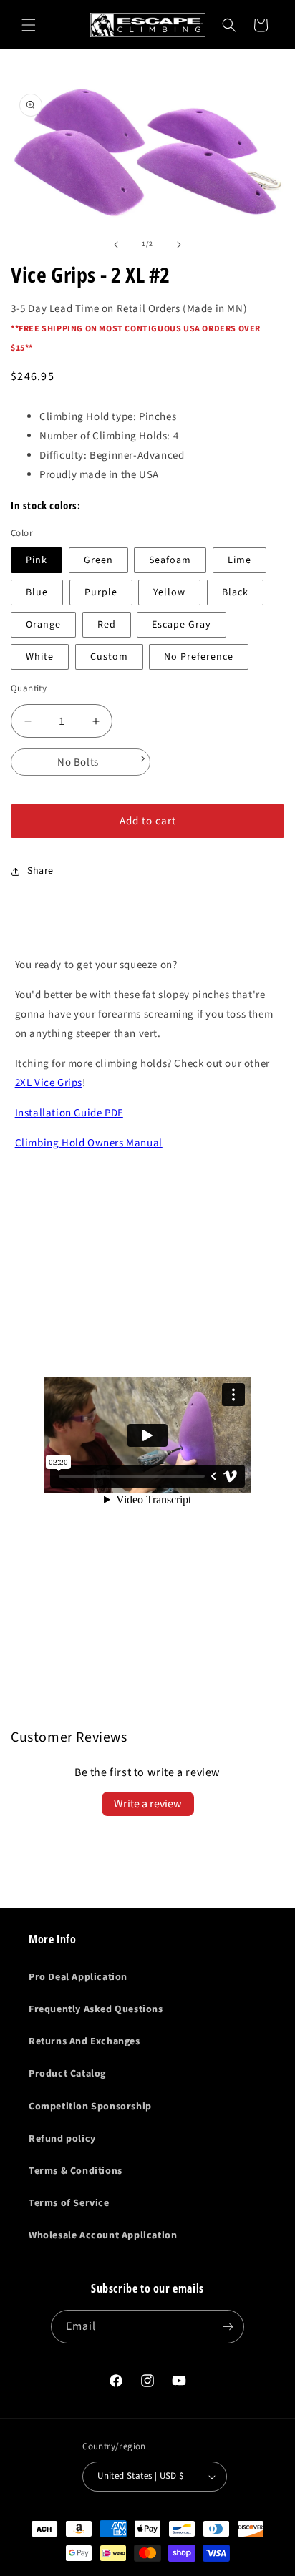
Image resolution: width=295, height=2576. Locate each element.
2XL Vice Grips (49, 1083)
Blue (37, 592)
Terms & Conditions (76, 2171)
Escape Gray (182, 625)
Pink (37, 560)
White (40, 657)
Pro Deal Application (78, 1977)
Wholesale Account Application (103, 2235)
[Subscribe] (228, 2327)
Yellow (169, 592)
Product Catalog (67, 2074)
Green (98, 560)
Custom (109, 657)
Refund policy (62, 2139)
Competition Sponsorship (90, 2107)
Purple (101, 592)
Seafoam (170, 560)
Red (107, 625)
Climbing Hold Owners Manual (89, 1143)
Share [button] (40, 871)
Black (235, 592)
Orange (43, 625)
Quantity (29, 688)
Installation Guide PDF (69, 1113)
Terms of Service (69, 2203)
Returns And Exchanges (84, 2041)
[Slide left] (116, 245)
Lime (240, 560)
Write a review (148, 1804)
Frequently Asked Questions (96, 2009)
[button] (29, 25)
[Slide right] (179, 245)
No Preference (199, 657)
